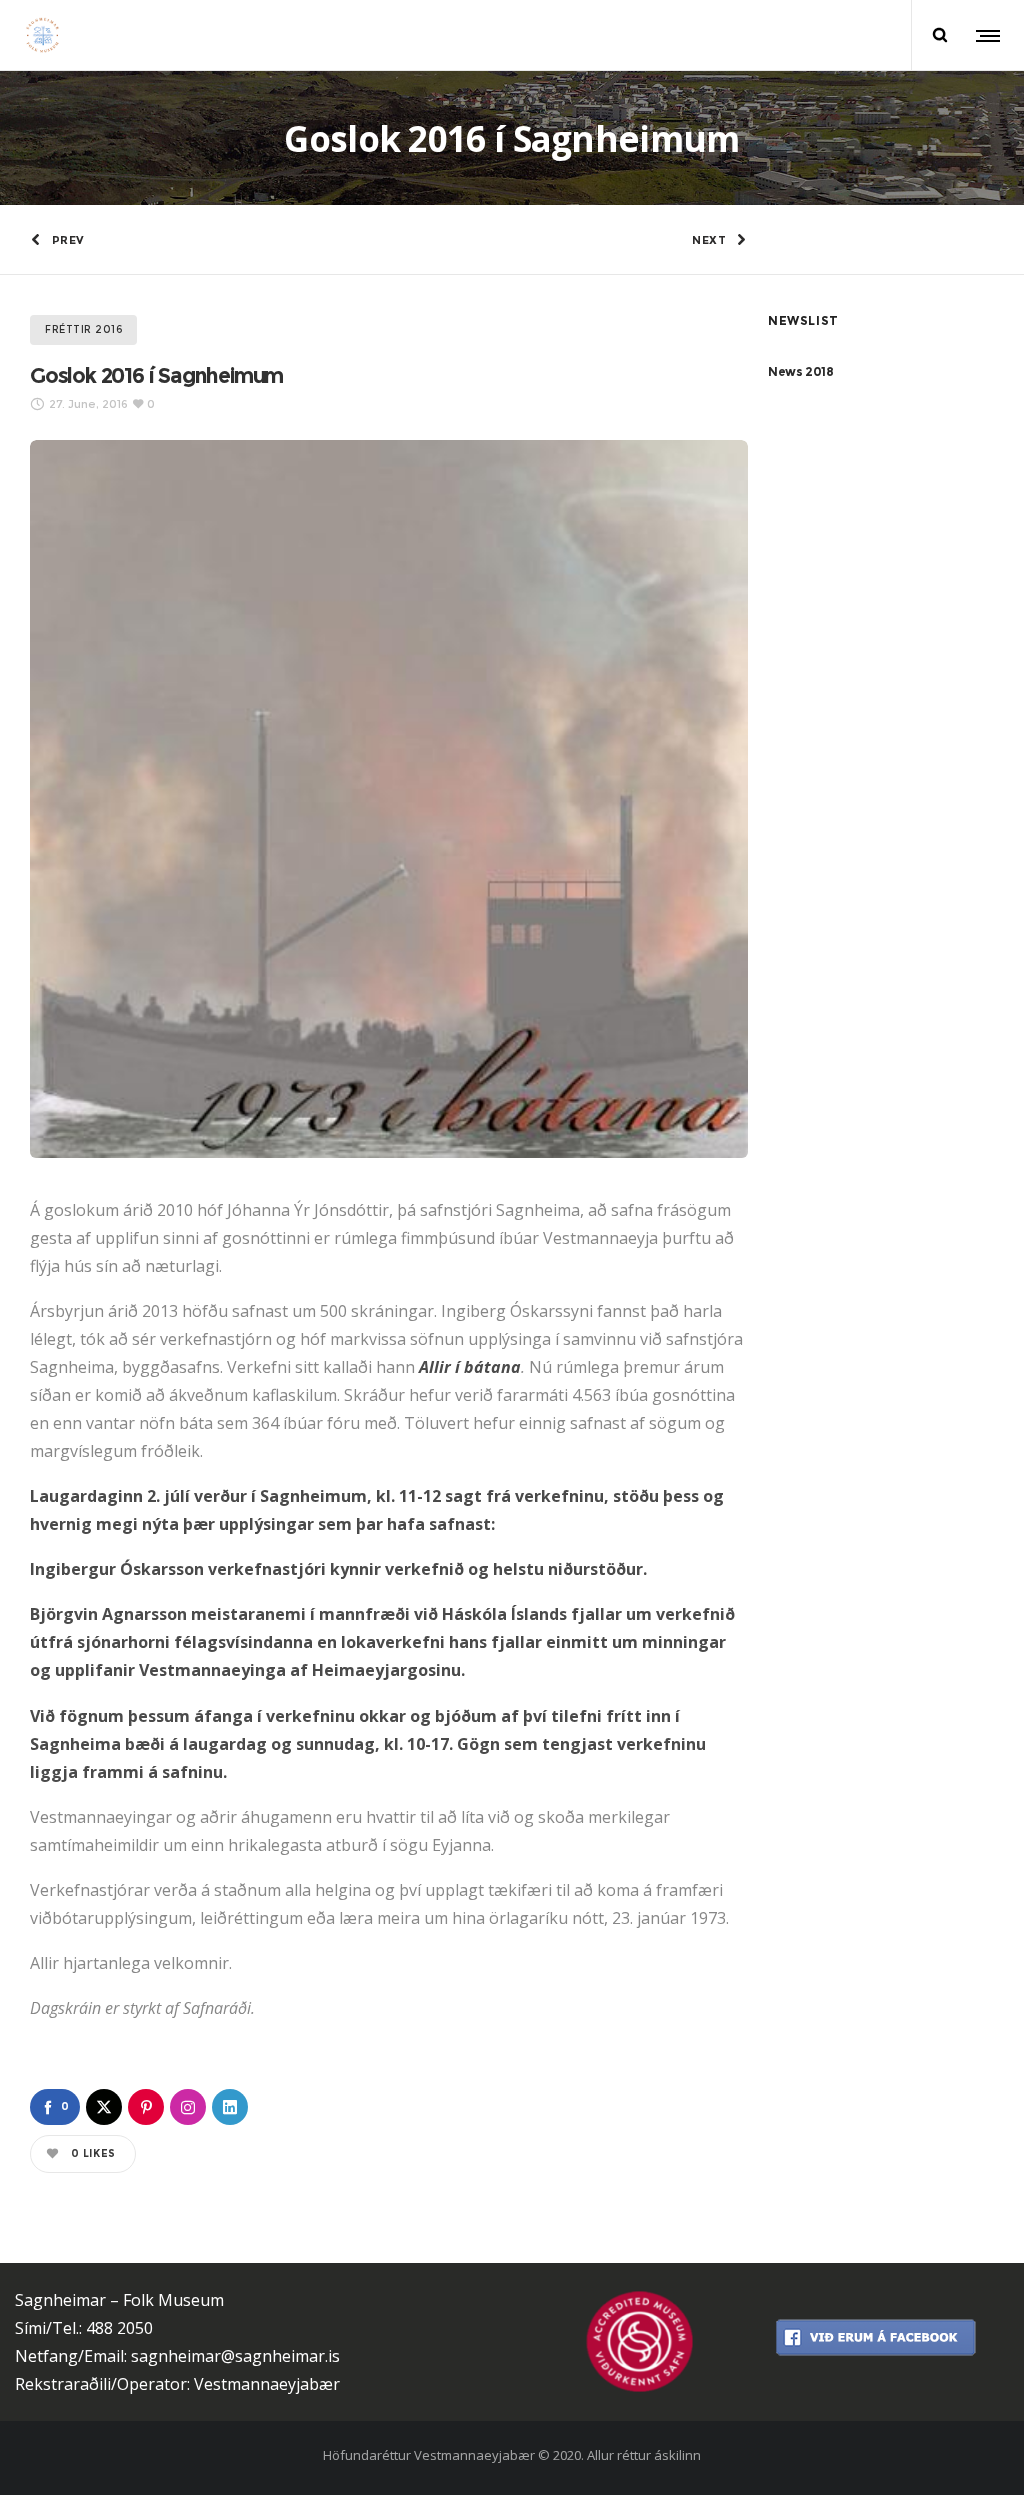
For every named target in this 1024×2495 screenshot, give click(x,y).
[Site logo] (42, 35)
